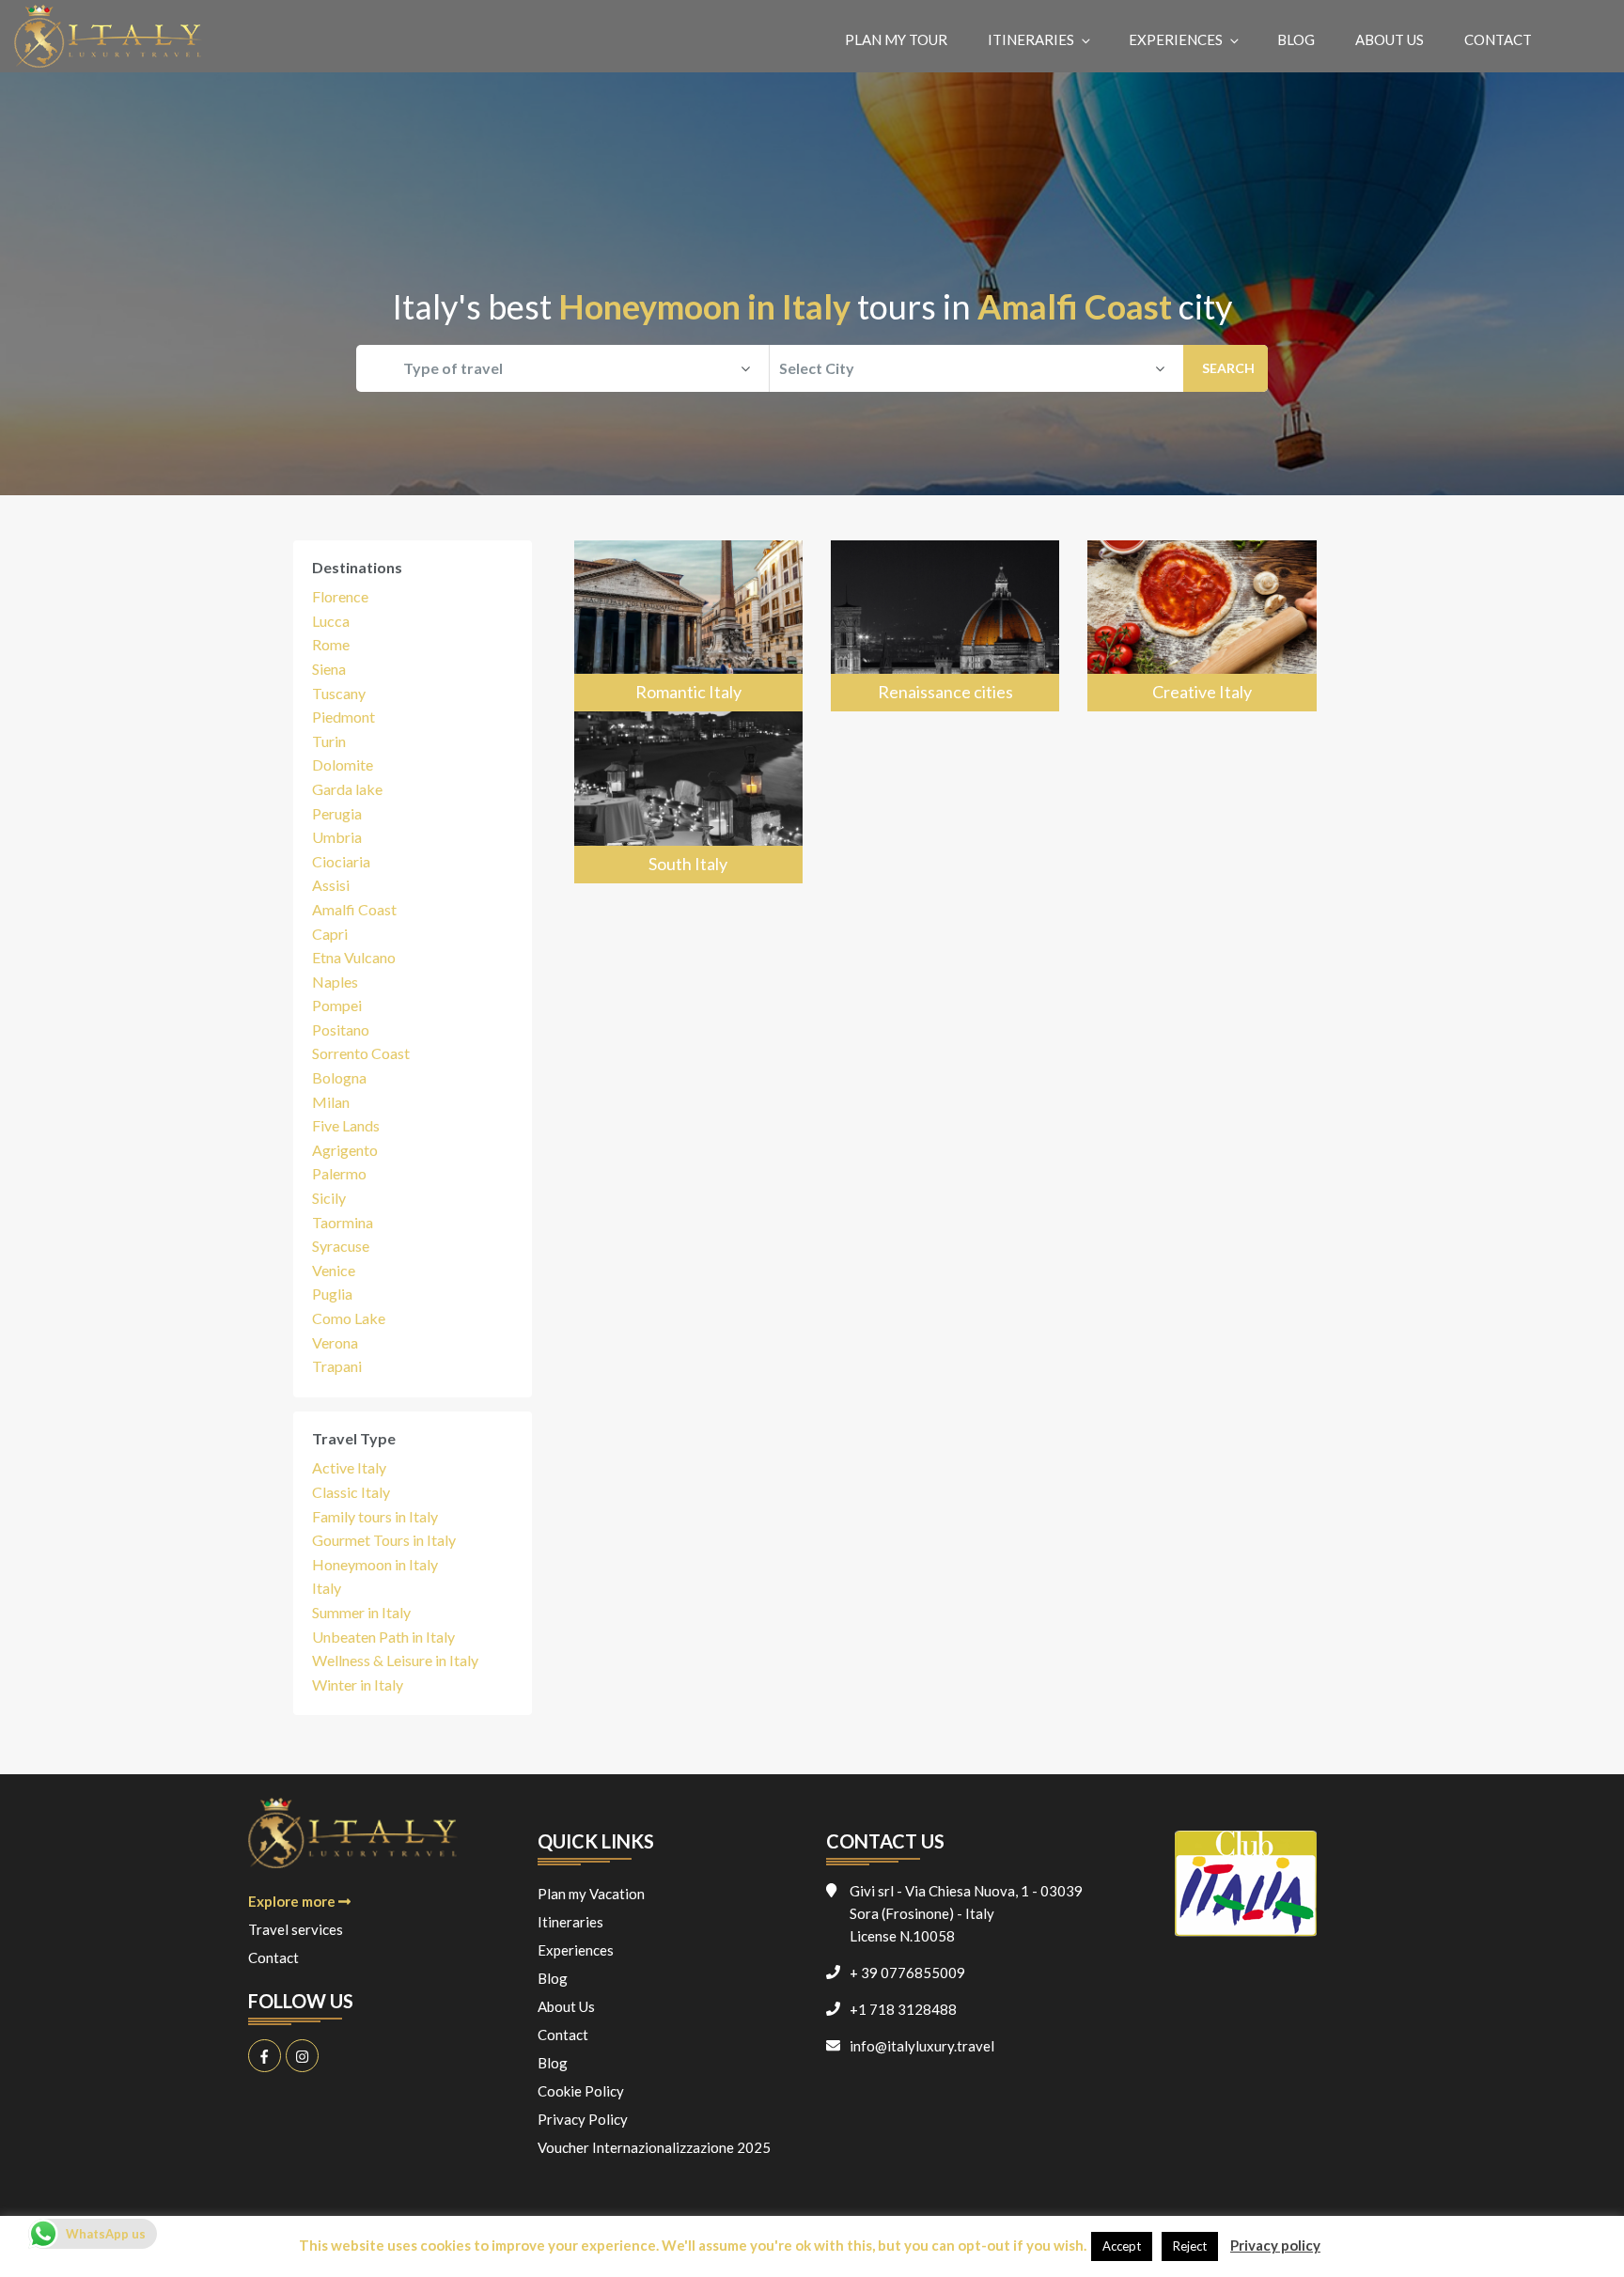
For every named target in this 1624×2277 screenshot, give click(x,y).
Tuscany (339, 693)
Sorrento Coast (361, 1053)
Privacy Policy (583, 2119)
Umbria (337, 837)
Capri (330, 934)
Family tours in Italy (375, 1516)
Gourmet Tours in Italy (384, 1540)
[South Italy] (688, 797)
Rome (331, 644)
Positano (341, 1029)
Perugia (337, 813)
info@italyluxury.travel (922, 2046)
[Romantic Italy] (688, 626)
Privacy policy (1275, 2245)
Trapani (337, 1366)
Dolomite (343, 764)
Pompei (337, 1005)
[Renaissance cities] (945, 626)
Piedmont (344, 717)
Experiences (1176, 39)
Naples (335, 982)
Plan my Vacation (591, 1894)
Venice (334, 1270)
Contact (1498, 39)
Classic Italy (351, 1492)
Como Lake (349, 1318)
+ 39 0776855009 (907, 1973)
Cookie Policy (581, 2091)
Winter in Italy (358, 1684)
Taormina (343, 1222)
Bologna (339, 1077)
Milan (331, 1102)
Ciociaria (341, 861)
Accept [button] (1122, 2246)
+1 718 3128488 (903, 2009)
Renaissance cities (945, 692)
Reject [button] (1190, 2246)
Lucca (331, 621)
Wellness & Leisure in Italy (395, 1660)
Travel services (296, 1929)
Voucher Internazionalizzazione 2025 (654, 2147)
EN (1585, 39)
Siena (329, 669)
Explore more (293, 1901)
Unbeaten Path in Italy (383, 1637)
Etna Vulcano (354, 957)
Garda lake (347, 789)
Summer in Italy (361, 1612)
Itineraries (1031, 39)
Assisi (331, 885)
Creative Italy (1202, 692)
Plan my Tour (896, 39)
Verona (335, 1342)
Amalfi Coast (354, 909)
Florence (340, 596)
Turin (329, 741)
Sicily (329, 1198)
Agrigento (345, 1150)
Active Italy (349, 1467)
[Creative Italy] (1202, 626)
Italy (327, 1588)
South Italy (688, 864)
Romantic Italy (688, 692)
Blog (1296, 39)
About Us (1390, 39)
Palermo (339, 1173)
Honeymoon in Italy (375, 1564)
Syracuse (341, 1246)
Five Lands (346, 1125)
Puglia (332, 1294)
